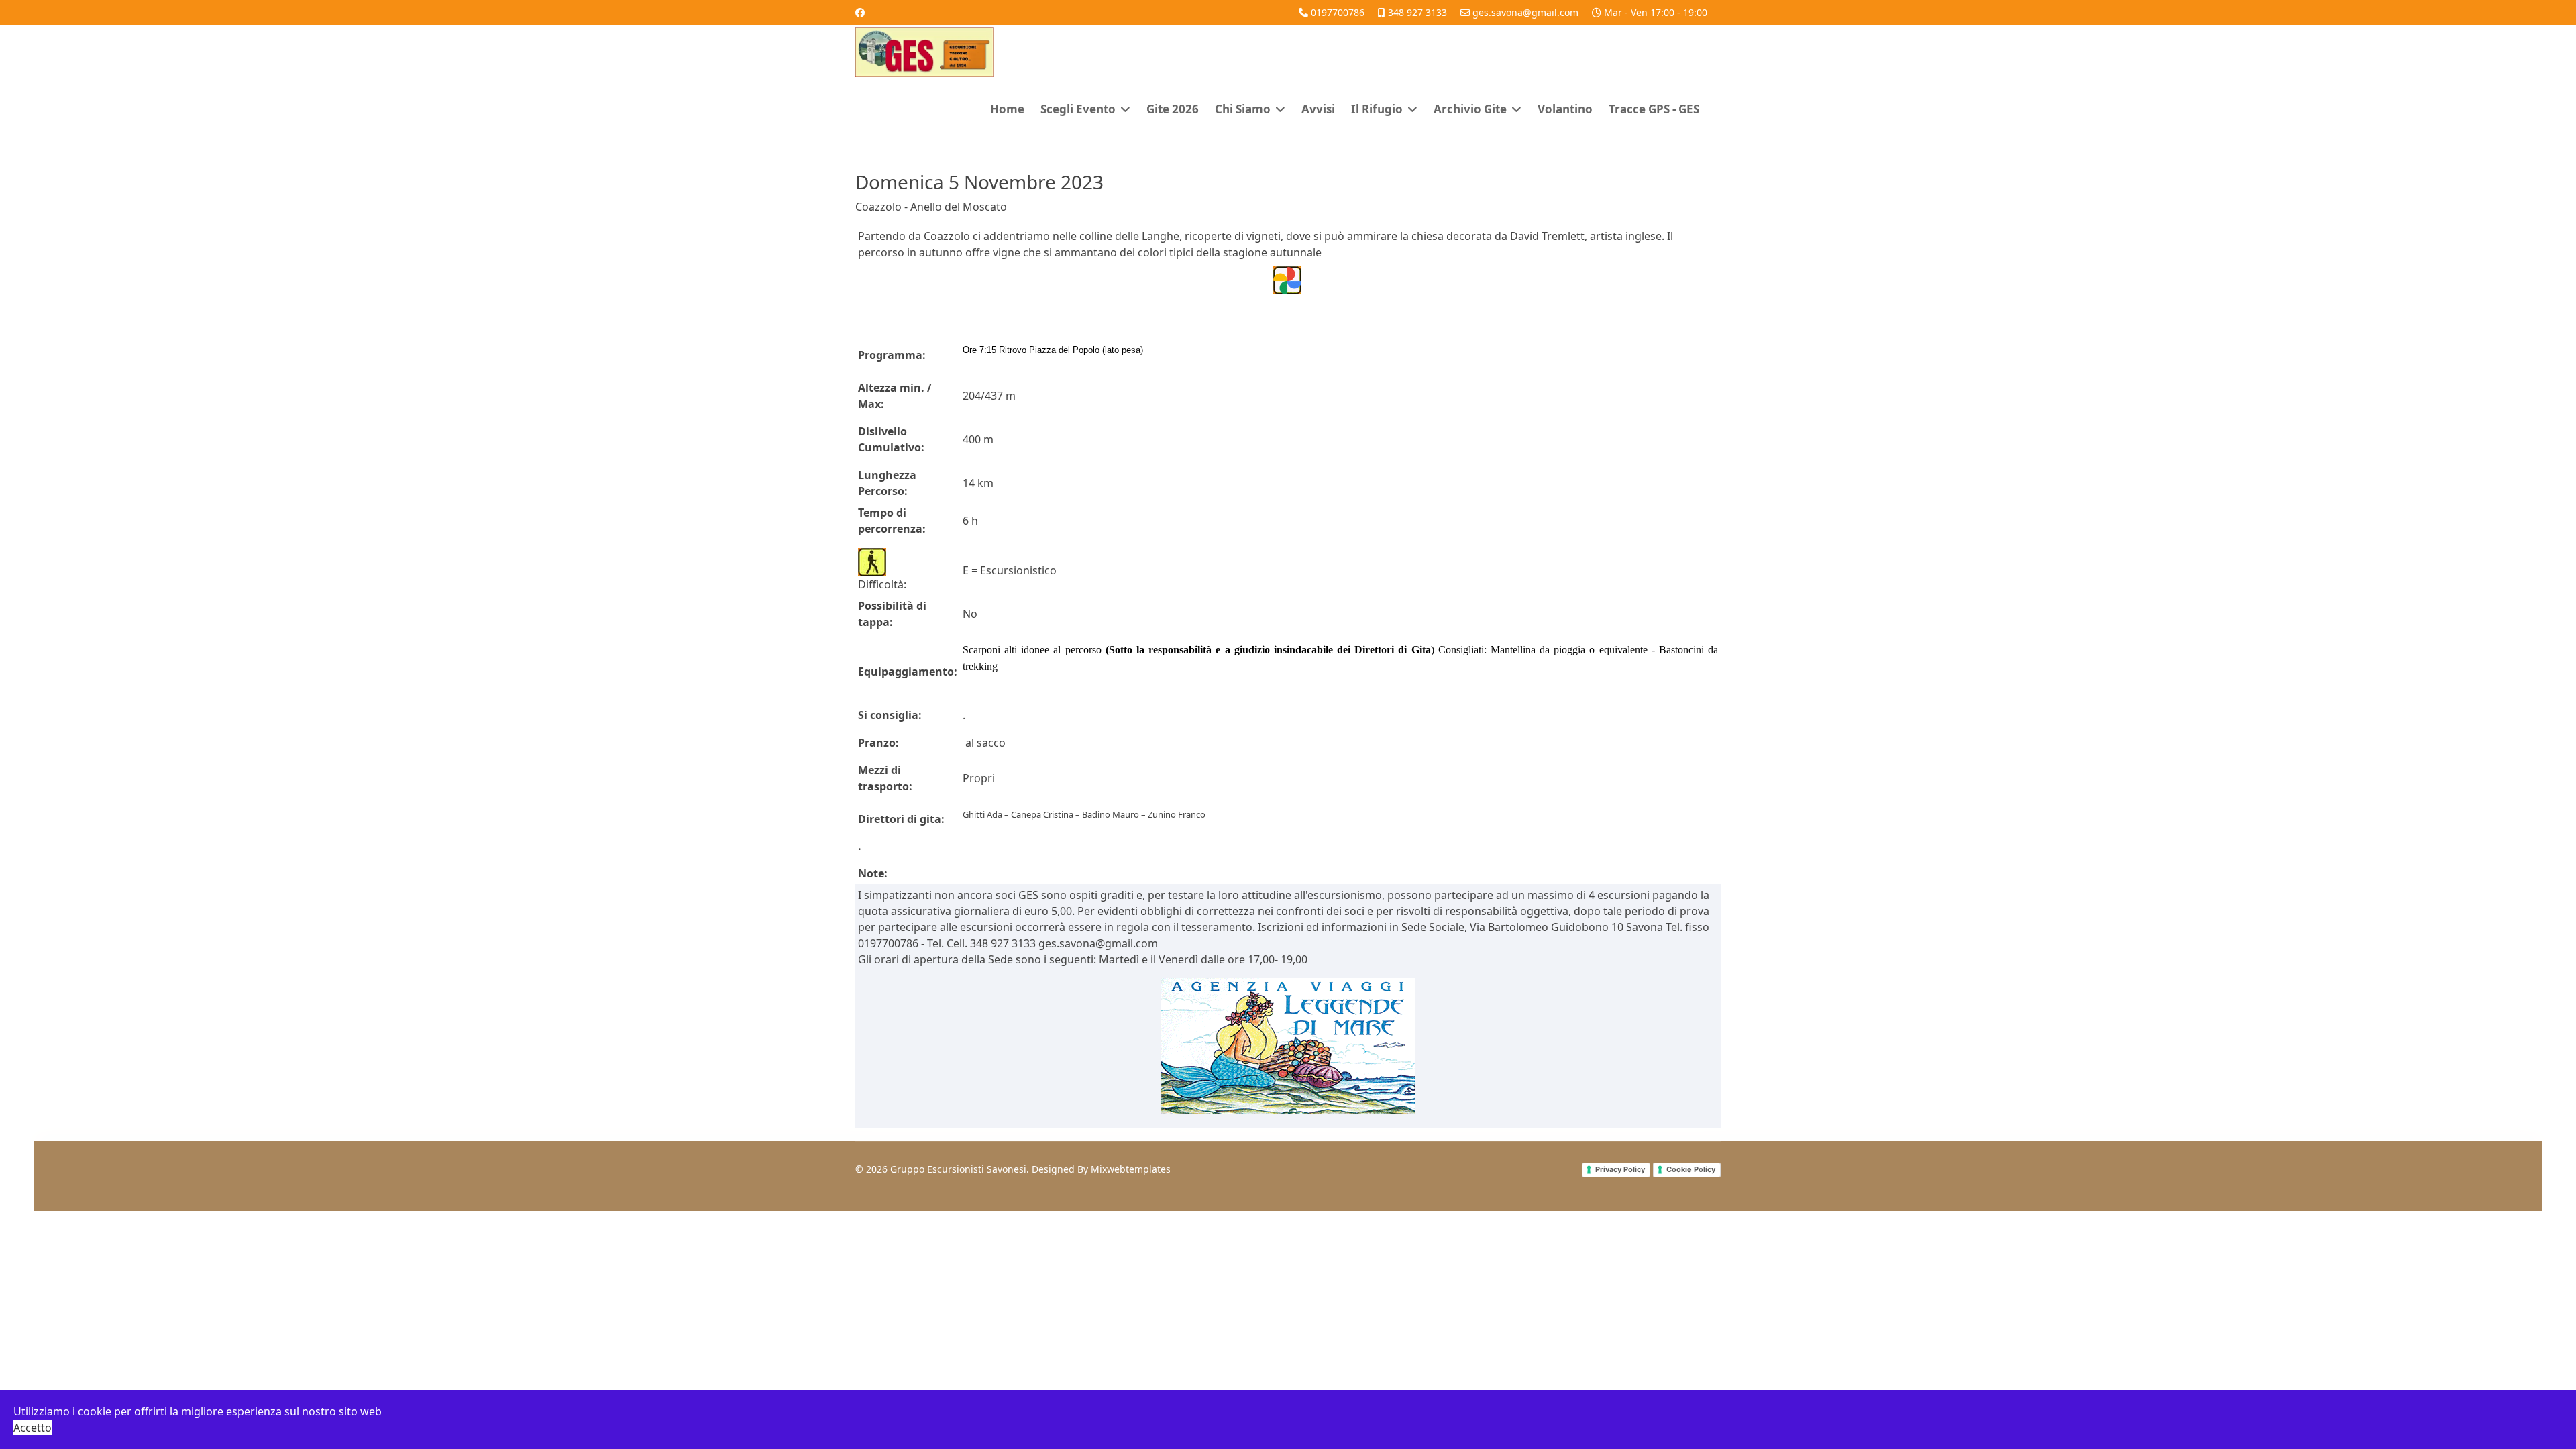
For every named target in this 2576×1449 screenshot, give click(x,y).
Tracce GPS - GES (1654, 109)
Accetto (33, 1428)
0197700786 (1338, 12)
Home (1007, 109)
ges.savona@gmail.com (1525, 12)
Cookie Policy (1691, 1169)
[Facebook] (860, 12)
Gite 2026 (1173, 109)
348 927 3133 (1417, 12)
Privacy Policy (1620, 1169)
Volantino (1565, 109)
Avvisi (1318, 109)
